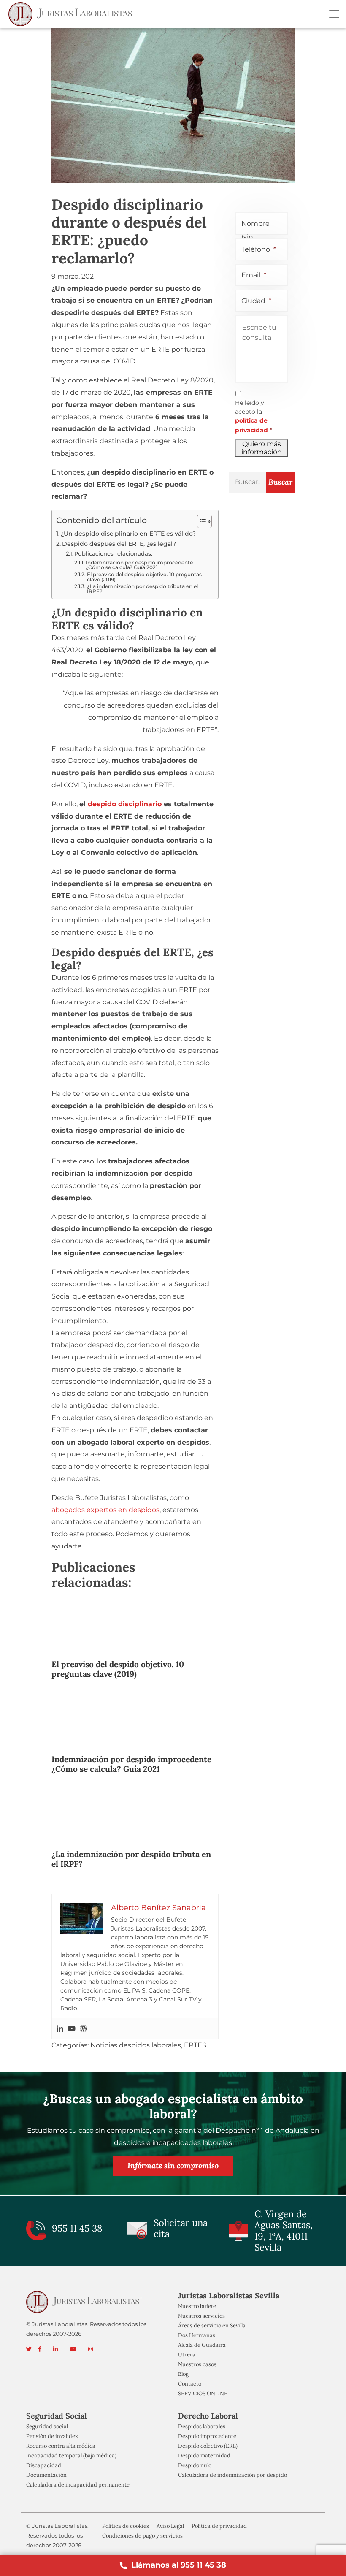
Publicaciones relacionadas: (113, 554)
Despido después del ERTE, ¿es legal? (119, 544)
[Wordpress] (84, 2028)
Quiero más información (262, 448)
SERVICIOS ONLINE (203, 2394)
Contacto (190, 2384)
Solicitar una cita (181, 2228)
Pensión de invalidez (52, 2436)
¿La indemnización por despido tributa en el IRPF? (142, 589)
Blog (183, 2374)
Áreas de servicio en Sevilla (212, 2326)
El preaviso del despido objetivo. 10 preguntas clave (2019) (144, 577)
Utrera (187, 2355)
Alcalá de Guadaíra (202, 2345)
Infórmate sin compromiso (173, 2165)
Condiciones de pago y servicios (142, 2536)
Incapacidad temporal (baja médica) (71, 2455)
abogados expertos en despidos (105, 1510)
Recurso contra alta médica (61, 2446)
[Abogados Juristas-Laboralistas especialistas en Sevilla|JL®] (72, 14)
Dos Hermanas (197, 2336)
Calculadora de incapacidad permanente (78, 2485)
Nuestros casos (197, 2364)
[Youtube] (72, 2028)
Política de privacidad (219, 2526)
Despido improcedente (207, 2436)
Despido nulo (195, 2465)
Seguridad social (47, 2426)
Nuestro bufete (197, 2306)
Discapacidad (44, 2465)
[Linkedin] (60, 2028)
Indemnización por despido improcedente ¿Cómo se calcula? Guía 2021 (139, 565)
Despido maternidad (204, 2455)
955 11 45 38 (77, 2229)
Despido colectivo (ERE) (208, 2446)
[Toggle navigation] (334, 14)
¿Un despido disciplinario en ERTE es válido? (128, 534)
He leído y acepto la (253, 416)
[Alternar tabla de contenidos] (200, 521)
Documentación (46, 2475)
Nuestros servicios (201, 2316)
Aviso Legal (170, 2526)
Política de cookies (126, 2526)
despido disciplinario (125, 804)
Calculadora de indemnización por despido (232, 2475)
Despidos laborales (202, 2426)
